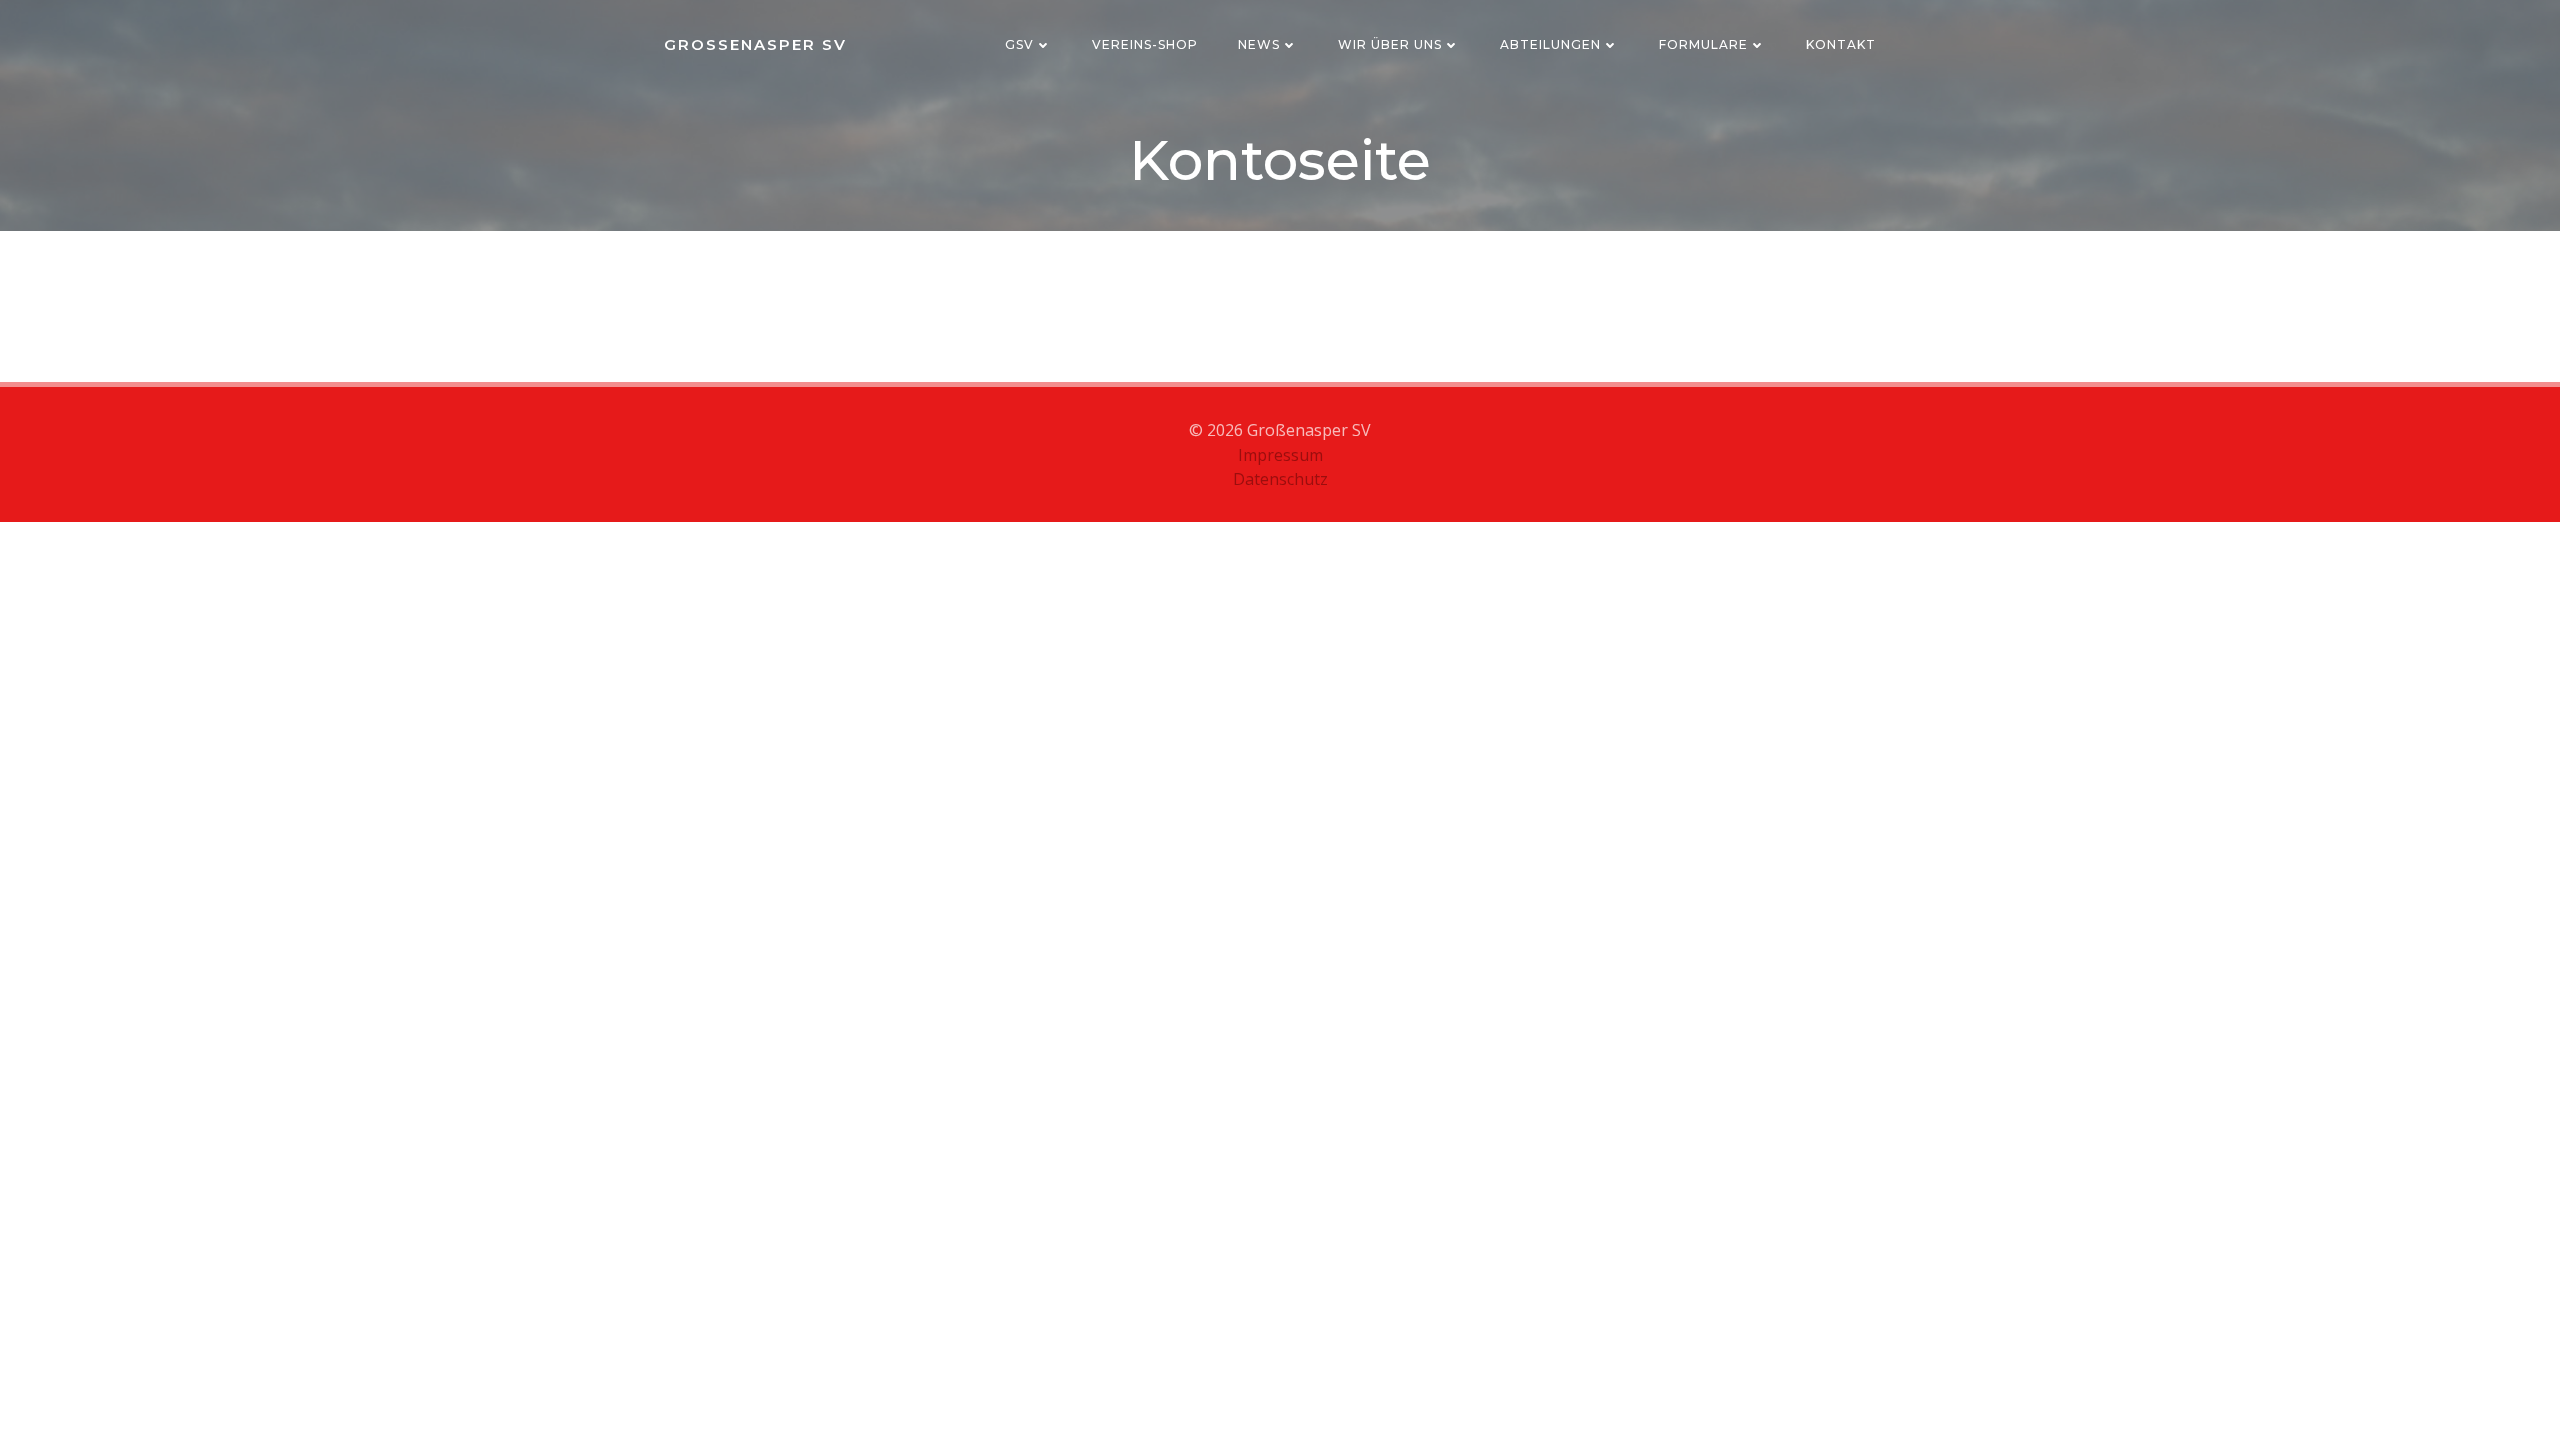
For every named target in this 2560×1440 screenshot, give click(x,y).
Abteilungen (1550, 44)
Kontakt (1841, 44)
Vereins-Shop (1145, 44)
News (1259, 44)
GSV (1019, 44)
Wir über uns (1390, 44)
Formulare (1703, 44)
